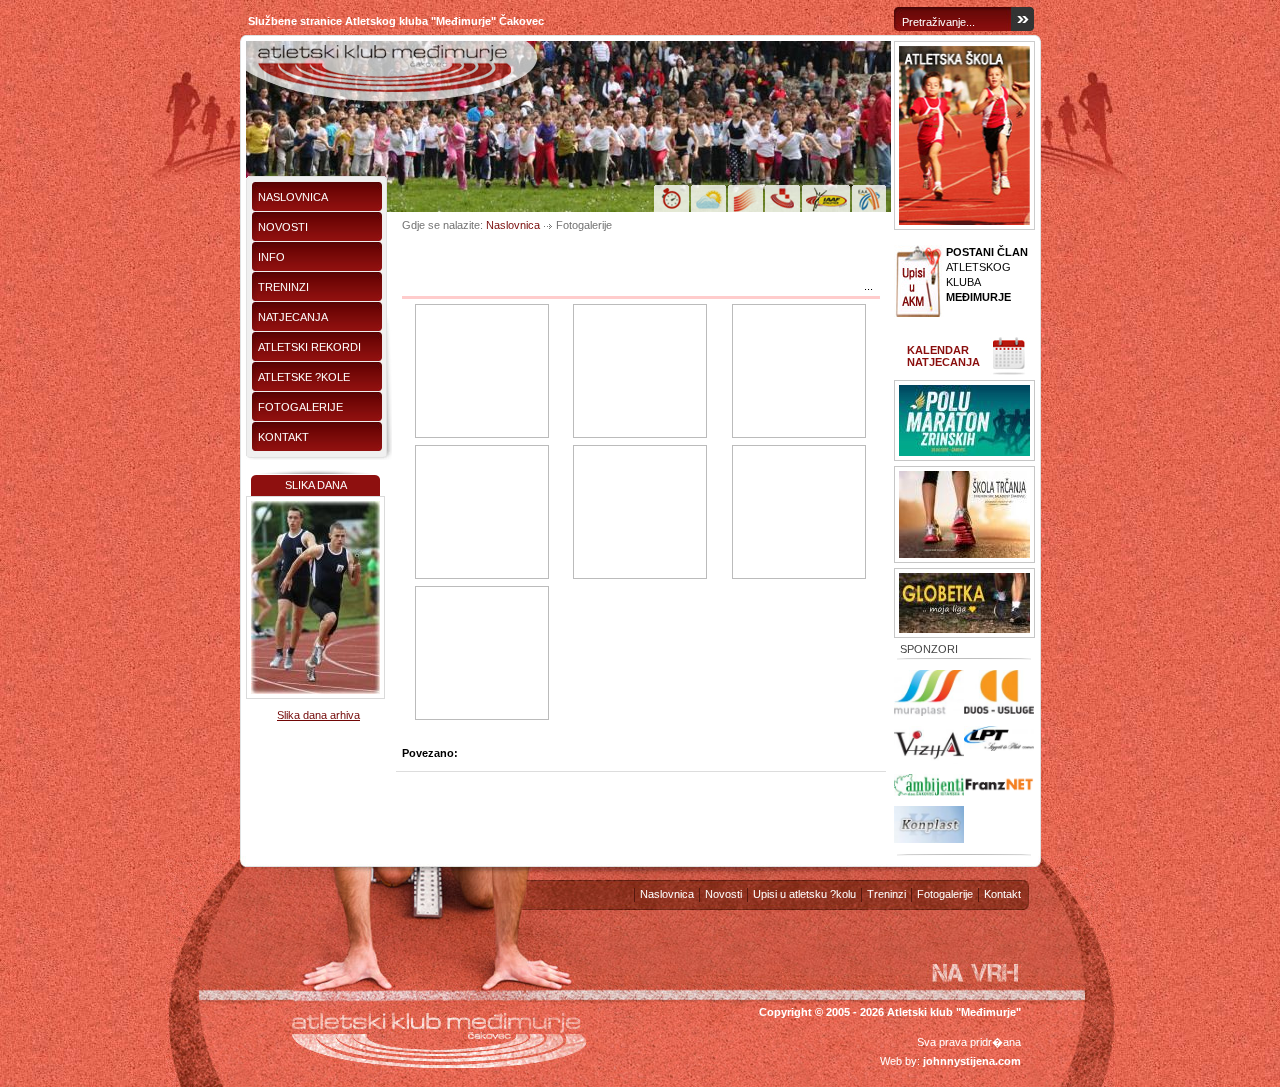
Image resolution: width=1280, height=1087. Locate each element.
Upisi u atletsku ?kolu (804, 894)
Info (271, 257)
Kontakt (283, 437)
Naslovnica (293, 197)
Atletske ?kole (304, 377)
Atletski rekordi (309, 347)
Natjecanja (293, 317)
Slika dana (316, 485)
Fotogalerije (300, 407)
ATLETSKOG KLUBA (987, 274)
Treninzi (283, 287)
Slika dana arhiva (318, 715)
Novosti (283, 227)
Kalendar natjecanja (943, 356)
